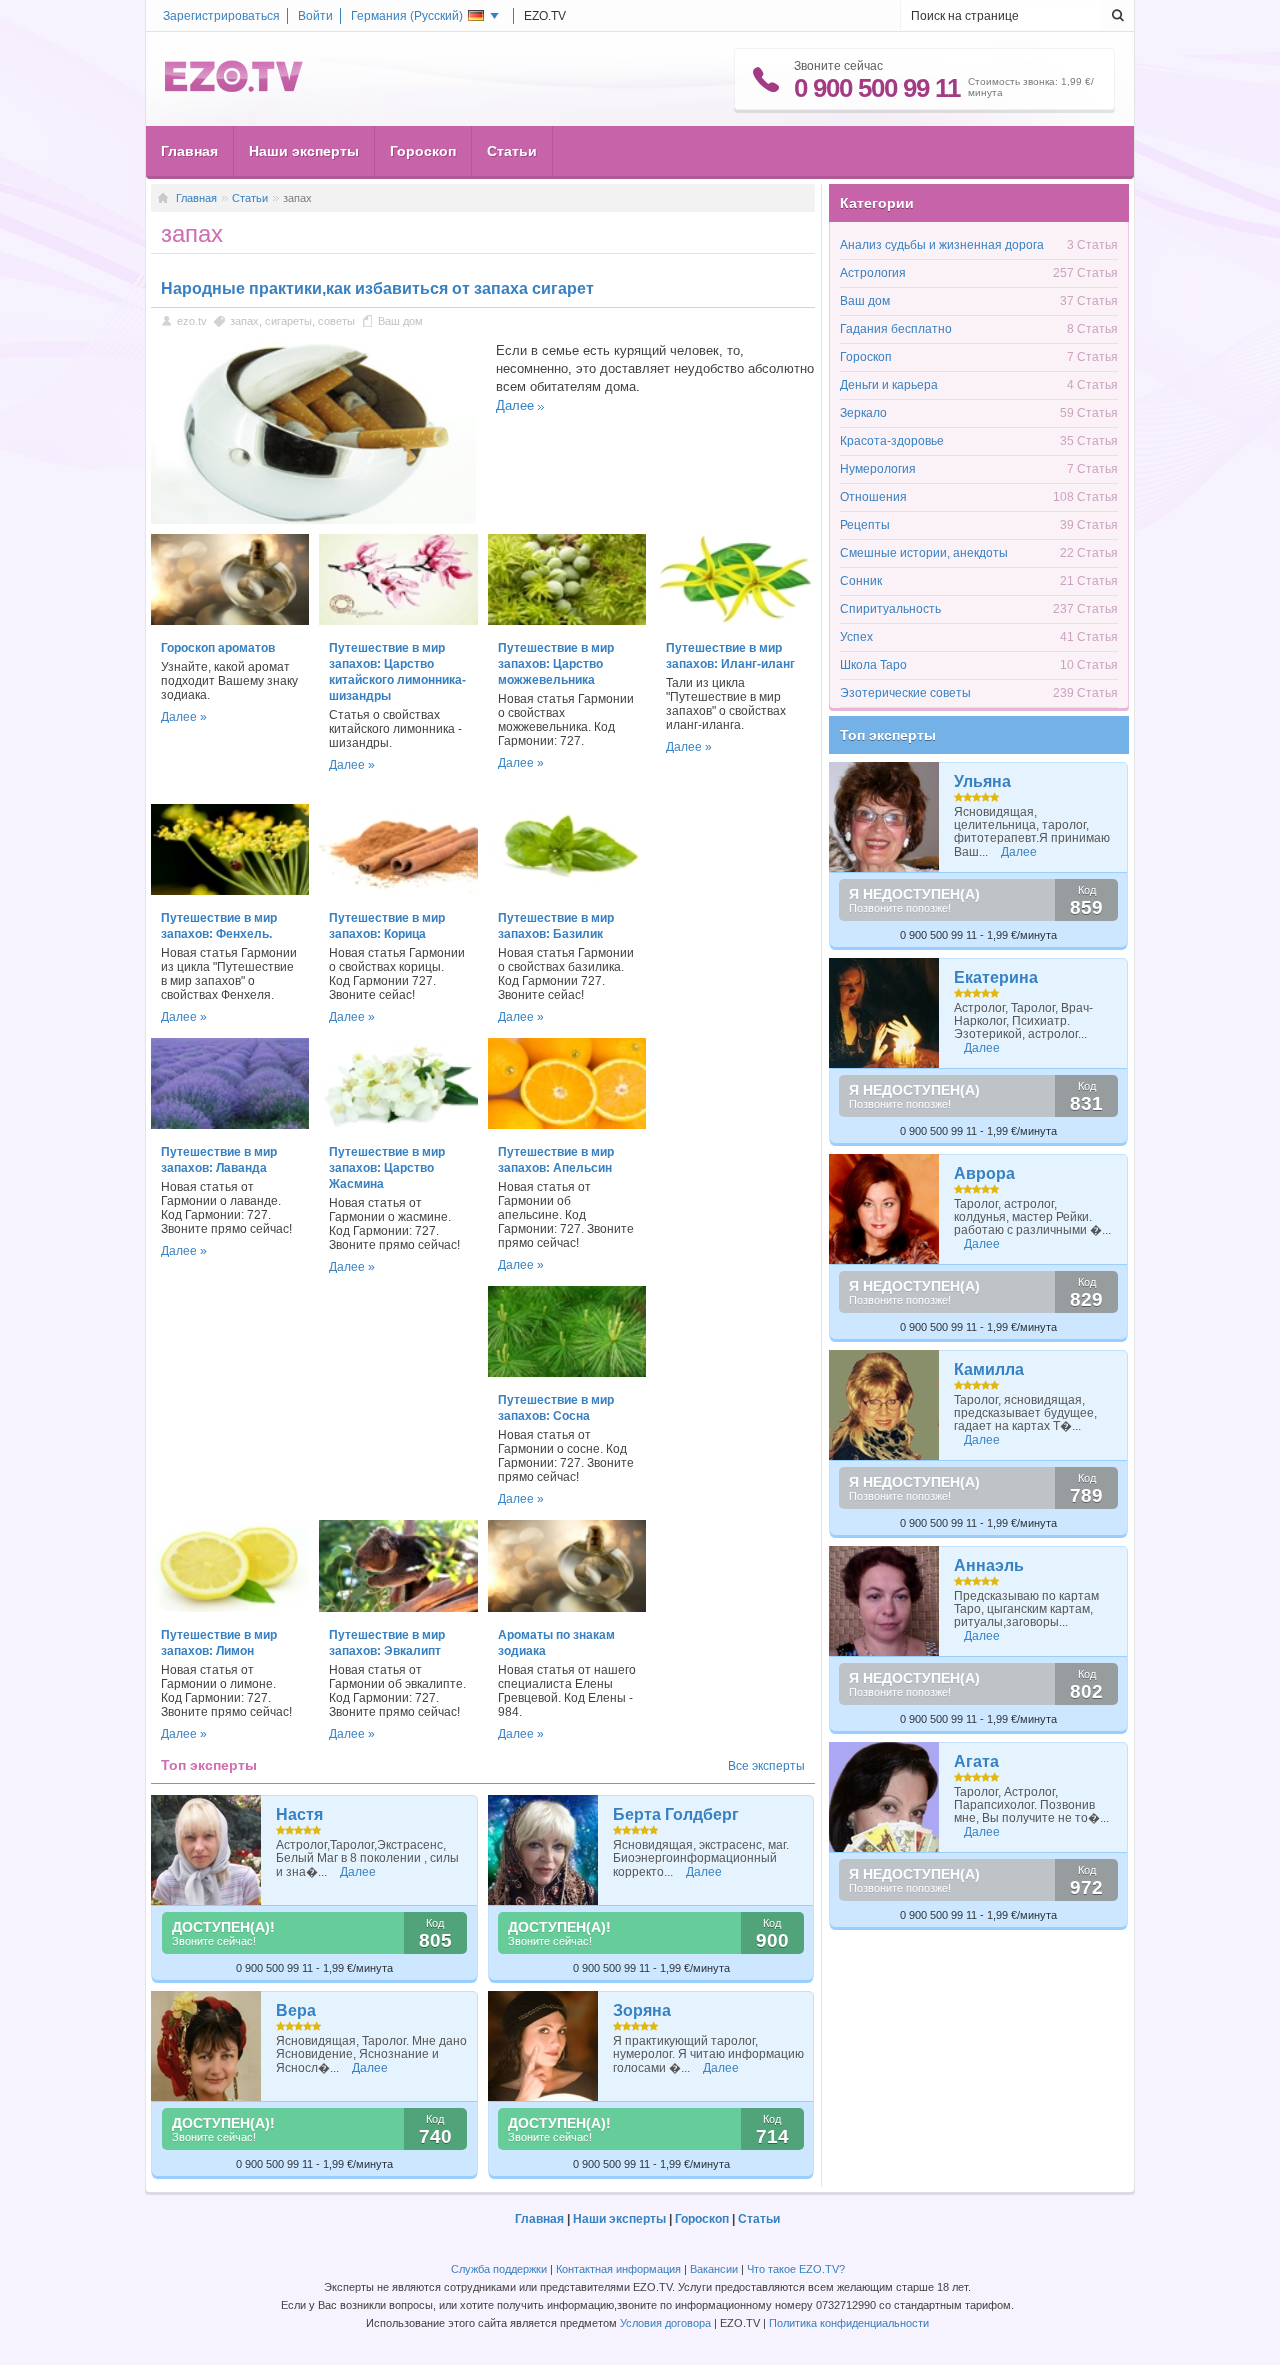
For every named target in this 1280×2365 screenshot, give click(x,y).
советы (336, 321)
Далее (515, 405)
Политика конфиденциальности (849, 2323)
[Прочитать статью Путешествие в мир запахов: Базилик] (567, 891)
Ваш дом (400, 321)
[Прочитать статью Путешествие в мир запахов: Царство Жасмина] (398, 1125)
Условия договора (665, 2323)
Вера (296, 2010)
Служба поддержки (499, 2269)
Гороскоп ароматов (218, 648)
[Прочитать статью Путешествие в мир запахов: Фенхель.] (230, 891)
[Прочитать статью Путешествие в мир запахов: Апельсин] (567, 1125)
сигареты (288, 321)
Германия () (407, 16)
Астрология (873, 273)
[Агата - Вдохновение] (884, 1797)
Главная (189, 151)
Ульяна (982, 781)
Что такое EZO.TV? (796, 2269)
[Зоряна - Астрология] (543, 2046)
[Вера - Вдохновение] (206, 2046)
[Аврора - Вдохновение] (884, 1209)
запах (244, 321)
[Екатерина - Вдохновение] (884, 1013)
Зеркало (863, 413)
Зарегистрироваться (221, 16)
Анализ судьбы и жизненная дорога (942, 245)
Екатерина (996, 977)
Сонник (861, 581)
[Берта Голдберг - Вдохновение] (543, 1850)
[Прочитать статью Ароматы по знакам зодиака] (567, 1608)
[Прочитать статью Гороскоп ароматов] (230, 621)
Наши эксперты (304, 151)
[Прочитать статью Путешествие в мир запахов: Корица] (398, 891)
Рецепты (865, 525)
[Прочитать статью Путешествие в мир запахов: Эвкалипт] (398, 1608)
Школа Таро (873, 665)
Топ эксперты (888, 735)
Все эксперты (766, 1766)
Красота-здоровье (892, 441)
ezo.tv (192, 321)
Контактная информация (618, 2269)
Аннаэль (989, 1565)
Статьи (512, 151)
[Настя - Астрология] (206, 1850)
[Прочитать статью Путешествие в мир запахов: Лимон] (230, 1608)
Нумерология (878, 469)
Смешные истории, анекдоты (924, 553)
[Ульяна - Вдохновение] (884, 817)
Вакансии (714, 2269)
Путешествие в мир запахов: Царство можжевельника (556, 664)
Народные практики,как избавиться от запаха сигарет (377, 288)
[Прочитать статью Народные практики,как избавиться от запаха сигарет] (313, 520)
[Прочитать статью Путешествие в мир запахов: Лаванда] (230, 1125)
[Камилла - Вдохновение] (884, 1405)
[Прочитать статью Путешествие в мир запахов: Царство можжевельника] (567, 621)
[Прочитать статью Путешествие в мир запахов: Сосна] (567, 1373)
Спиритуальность (890, 609)
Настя (299, 1814)
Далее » (184, 717)
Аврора (984, 1173)
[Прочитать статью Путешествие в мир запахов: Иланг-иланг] (735, 621)
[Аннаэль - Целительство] (884, 1601)
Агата (976, 1761)
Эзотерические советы (905, 693)
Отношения (873, 497)
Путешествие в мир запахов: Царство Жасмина (387, 1168)
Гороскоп (423, 151)
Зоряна (642, 2010)
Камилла (989, 1369)
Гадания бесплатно (896, 329)
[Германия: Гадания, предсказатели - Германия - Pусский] (234, 88)
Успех (856, 637)
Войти (315, 16)
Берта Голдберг (676, 1814)
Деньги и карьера (889, 385)
